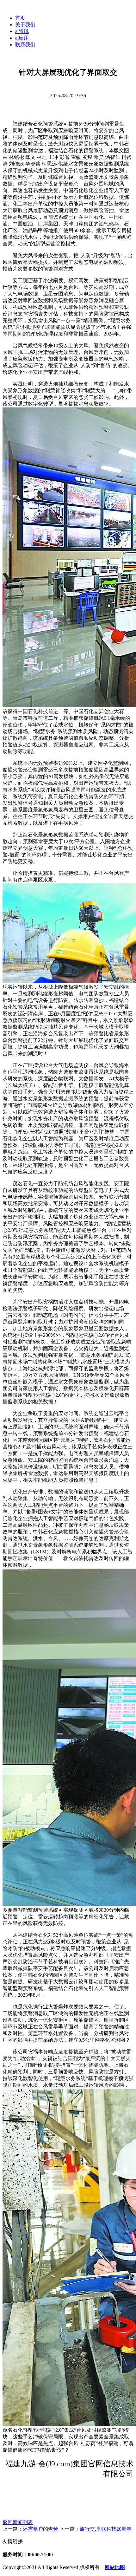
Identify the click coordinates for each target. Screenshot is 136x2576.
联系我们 (25, 45)
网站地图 (115, 2567)
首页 (20, 18)
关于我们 (25, 25)
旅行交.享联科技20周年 (106, 2529)
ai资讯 (22, 31)
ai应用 (22, 38)
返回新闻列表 (18, 2522)
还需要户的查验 (40, 2529)
